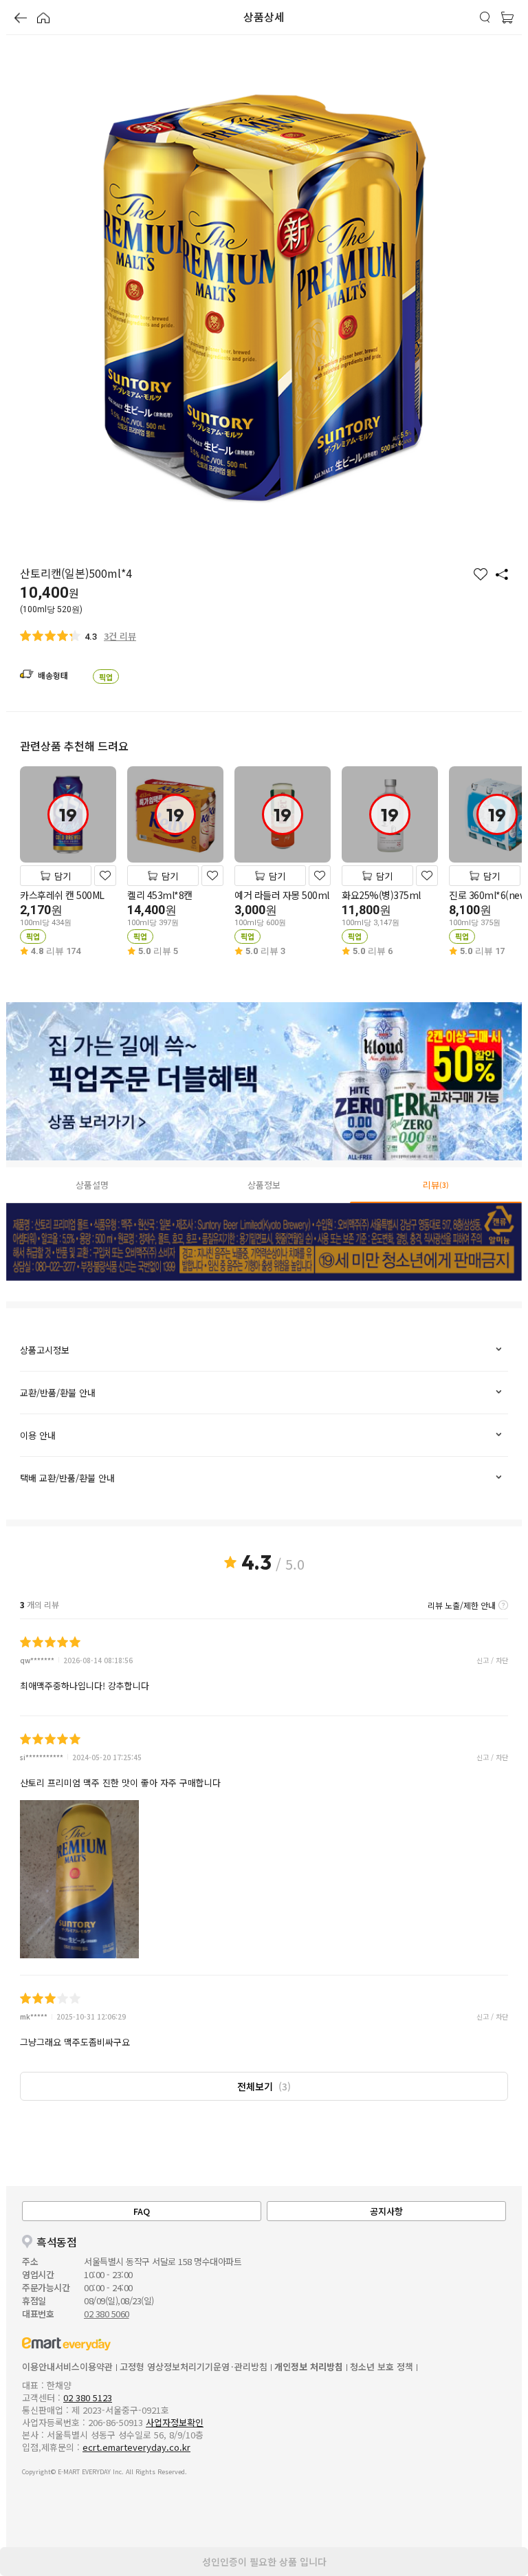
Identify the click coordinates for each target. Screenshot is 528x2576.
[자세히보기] (503, 1605)
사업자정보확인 (175, 2422)
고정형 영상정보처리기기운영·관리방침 (194, 2367)
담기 (63, 876)
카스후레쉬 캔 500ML (62, 895)
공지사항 (386, 2211)
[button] (21, 19)
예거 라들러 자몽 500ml (282, 895)
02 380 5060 (107, 2314)
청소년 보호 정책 (382, 2367)
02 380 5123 (88, 2398)
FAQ (142, 2211)
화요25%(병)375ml (381, 895)
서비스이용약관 (84, 2367)
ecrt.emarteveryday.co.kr (136, 2447)
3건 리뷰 (120, 636)
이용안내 (38, 2367)
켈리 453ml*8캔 (160, 895)
